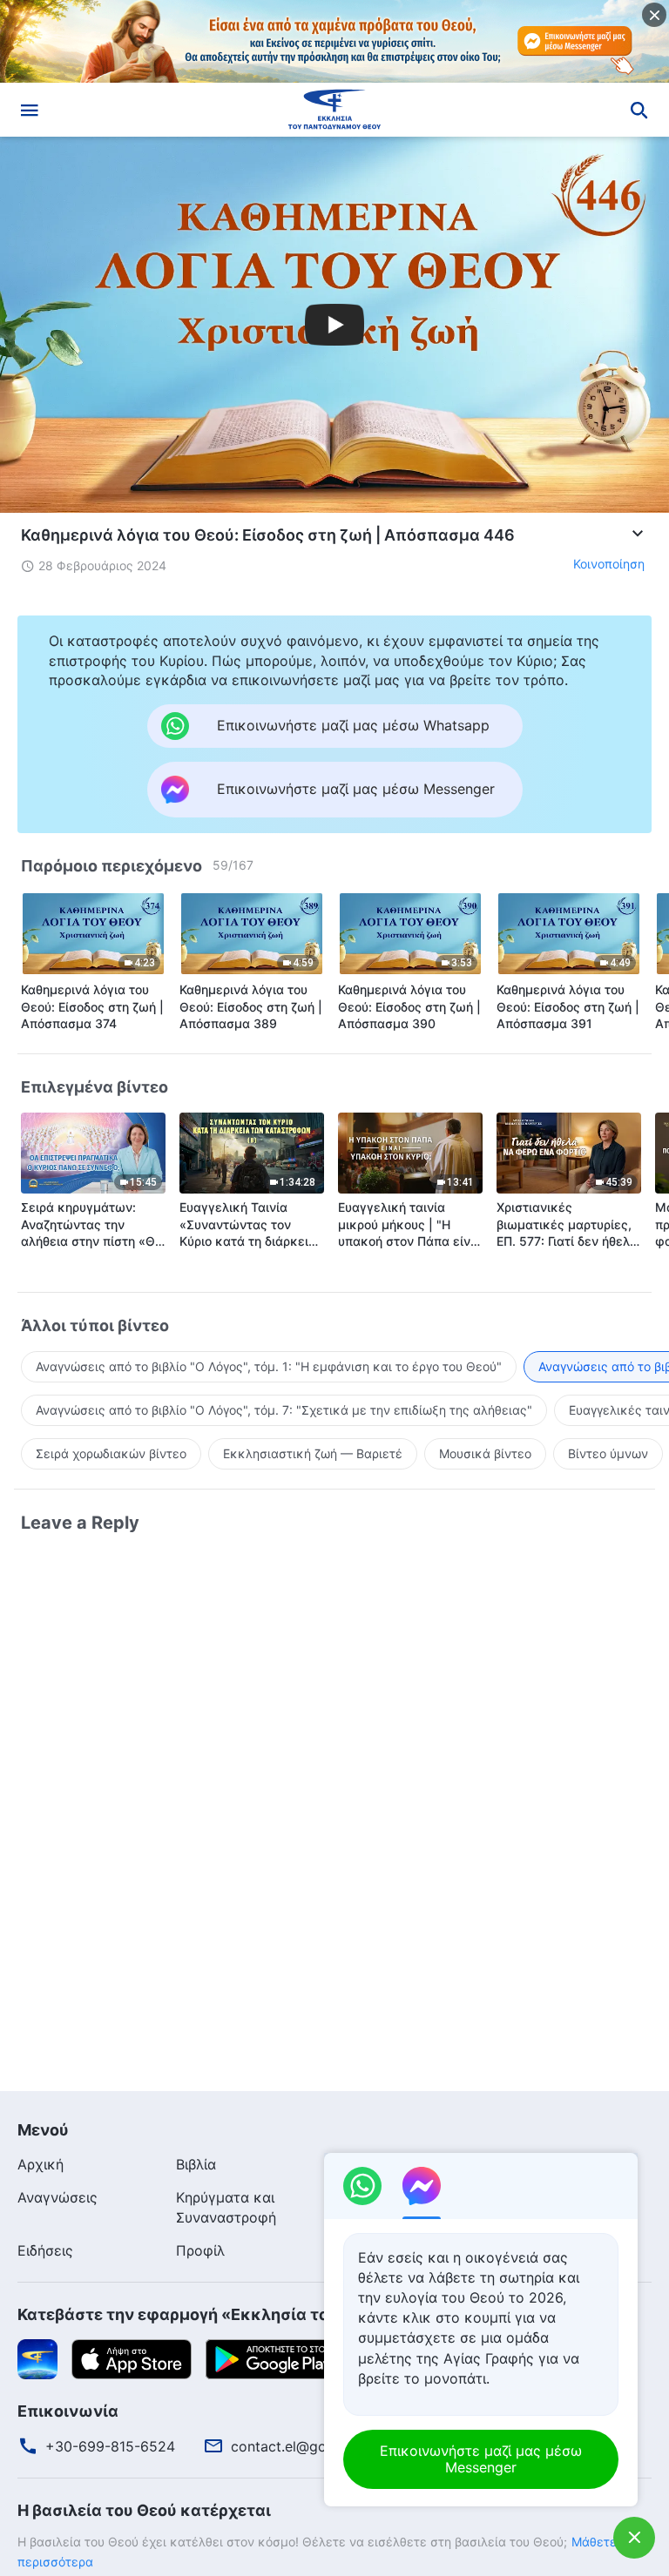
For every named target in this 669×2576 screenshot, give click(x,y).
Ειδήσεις (45, 2250)
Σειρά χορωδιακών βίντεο (111, 1453)
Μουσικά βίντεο (485, 1453)
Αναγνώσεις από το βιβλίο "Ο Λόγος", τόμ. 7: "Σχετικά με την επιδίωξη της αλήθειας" (284, 1410)
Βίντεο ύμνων (608, 1453)
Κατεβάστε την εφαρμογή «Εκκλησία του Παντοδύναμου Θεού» (266, 2314)
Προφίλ (200, 2250)
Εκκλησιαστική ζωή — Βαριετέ (313, 1453)
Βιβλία (196, 2164)
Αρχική (41, 2164)
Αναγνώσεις (57, 2197)
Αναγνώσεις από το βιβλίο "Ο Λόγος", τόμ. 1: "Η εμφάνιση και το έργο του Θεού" (269, 1366)
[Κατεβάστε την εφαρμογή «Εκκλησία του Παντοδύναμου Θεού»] (37, 2357)
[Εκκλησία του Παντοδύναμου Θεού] (334, 110)
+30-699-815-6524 (110, 2446)
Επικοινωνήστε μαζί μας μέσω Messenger (481, 2459)
